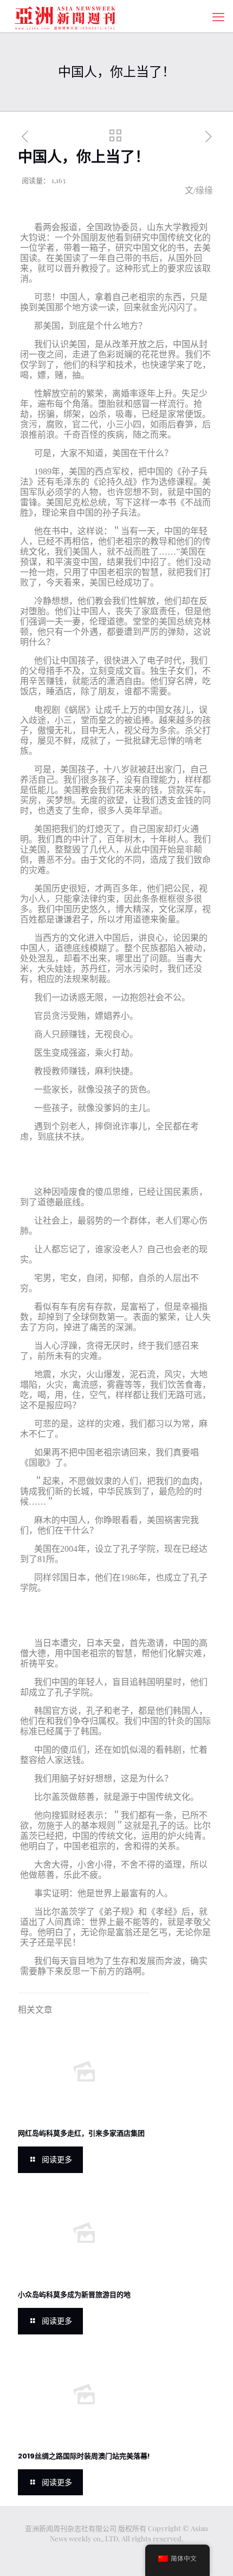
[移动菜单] (218, 16)
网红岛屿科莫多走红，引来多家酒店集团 (81, 2133)
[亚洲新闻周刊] (65, 16)
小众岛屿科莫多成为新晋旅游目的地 (74, 2295)
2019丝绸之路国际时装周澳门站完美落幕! (84, 2456)
